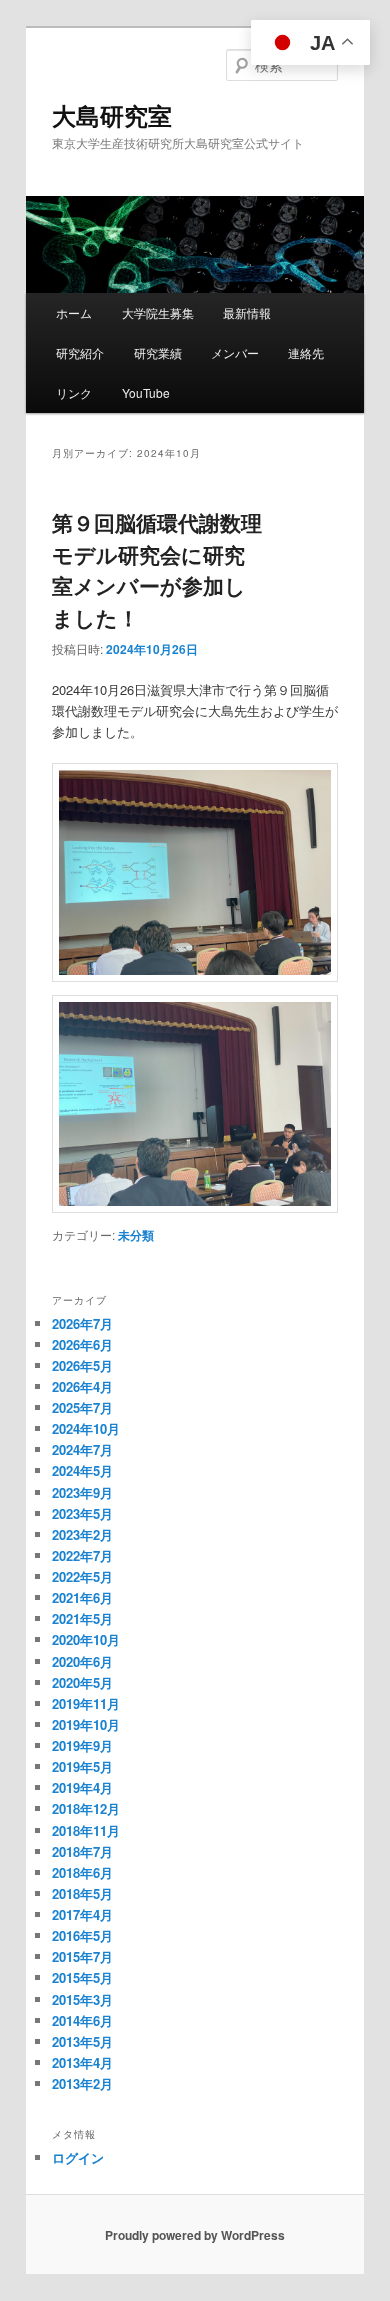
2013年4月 (82, 2062)
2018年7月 (82, 1851)
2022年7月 (82, 1555)
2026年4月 (82, 1386)
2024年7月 (82, 1449)
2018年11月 (86, 1830)
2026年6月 (82, 1344)
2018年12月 (86, 1808)
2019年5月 (82, 1766)
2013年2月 (82, 2083)
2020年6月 (82, 1661)
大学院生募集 (158, 312)
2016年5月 (82, 1935)
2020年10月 (86, 1639)
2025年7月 (82, 1407)
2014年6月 (82, 2020)
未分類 (136, 1235)
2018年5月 (82, 1893)
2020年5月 (82, 1682)
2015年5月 (82, 1977)
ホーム (74, 312)
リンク (74, 392)
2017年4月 (82, 1914)
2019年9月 (82, 1745)
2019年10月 (86, 1724)
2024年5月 (82, 1470)
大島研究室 (112, 115)
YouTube (146, 392)
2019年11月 (86, 1703)
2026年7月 (82, 1323)
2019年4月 (82, 1787)
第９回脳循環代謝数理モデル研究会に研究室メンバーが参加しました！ (157, 569)
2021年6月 (82, 1597)
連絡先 (306, 352)
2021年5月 (82, 1618)
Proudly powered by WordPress (195, 2235)
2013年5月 (82, 2041)
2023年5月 (82, 1513)
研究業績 (158, 352)
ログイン (78, 2157)
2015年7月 (82, 1956)
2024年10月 (86, 1428)
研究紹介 (80, 352)
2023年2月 (82, 1534)
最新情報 (247, 312)
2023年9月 (82, 1492)
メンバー (235, 352)
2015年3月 (82, 1999)
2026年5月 (82, 1365)
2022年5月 (82, 1576)
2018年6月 (82, 1872)
